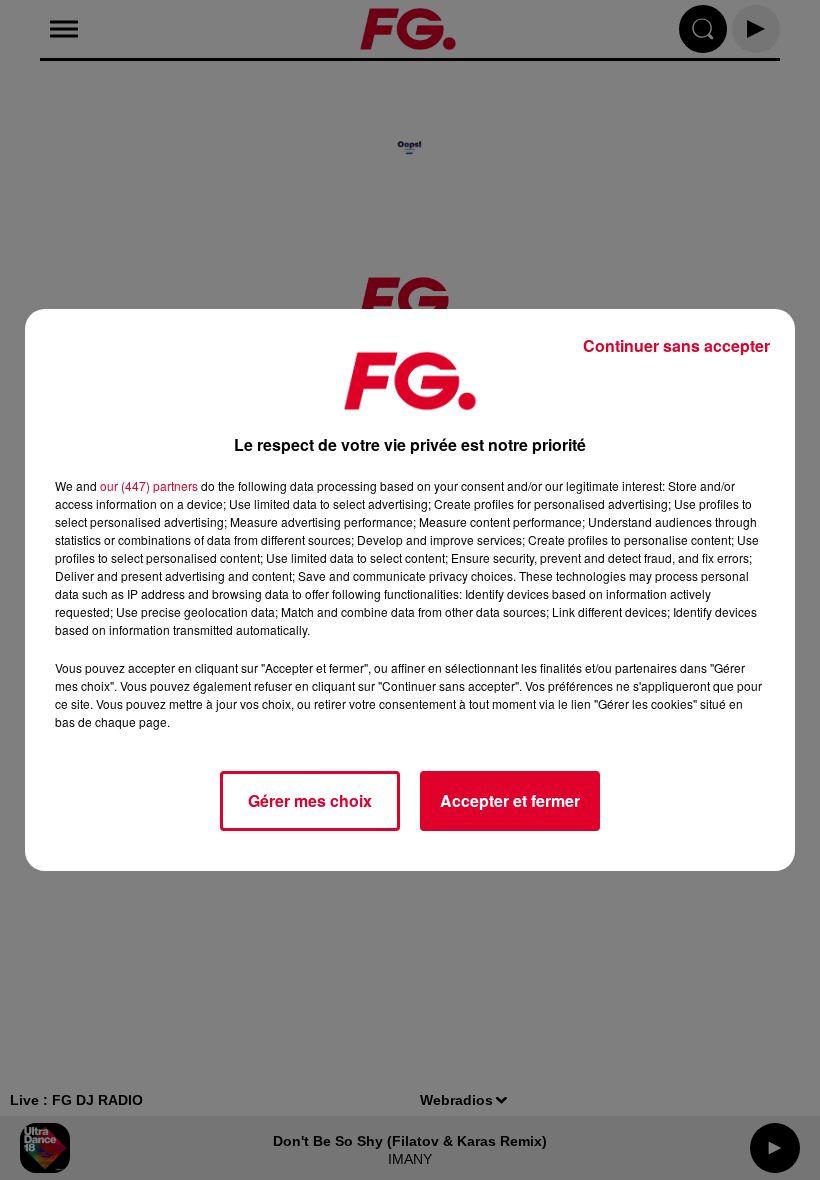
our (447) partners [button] (149, 485)
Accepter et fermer (510, 800)
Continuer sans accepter (676, 345)
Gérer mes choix (310, 800)
